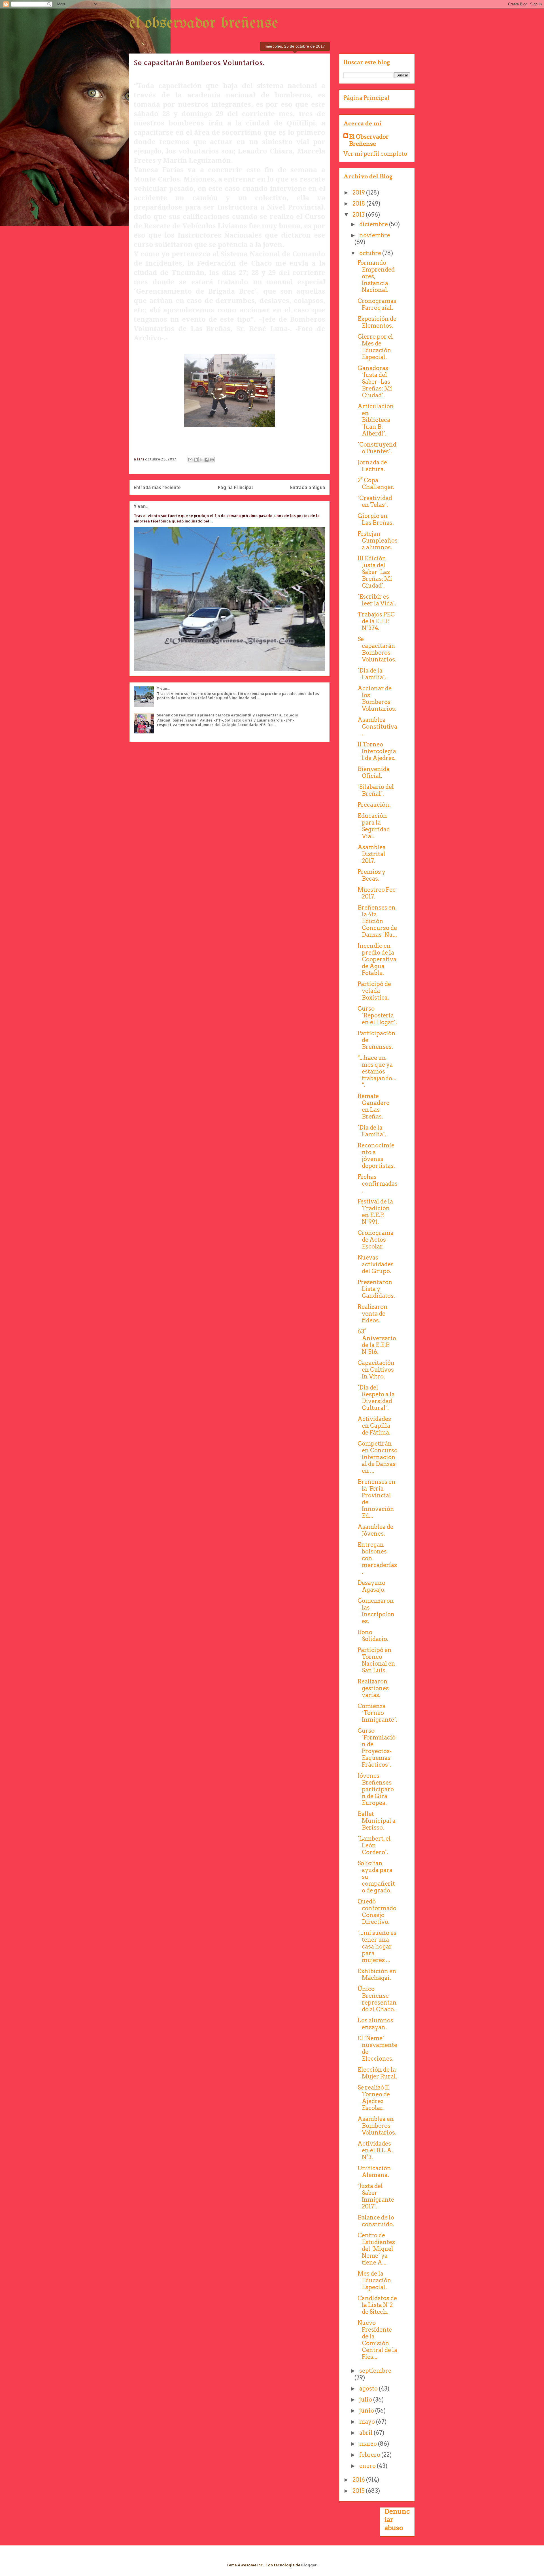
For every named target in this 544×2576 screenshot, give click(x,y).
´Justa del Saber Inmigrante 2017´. (376, 2196)
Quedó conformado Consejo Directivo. (377, 1912)
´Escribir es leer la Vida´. (377, 600)
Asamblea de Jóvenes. (375, 1530)
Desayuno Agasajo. (372, 1586)
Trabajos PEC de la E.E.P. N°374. (376, 621)
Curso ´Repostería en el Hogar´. (377, 1015)
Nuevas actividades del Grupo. (376, 1264)
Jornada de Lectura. (372, 466)
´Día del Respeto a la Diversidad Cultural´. (376, 1398)
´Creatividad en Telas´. (375, 501)
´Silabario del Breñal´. (376, 790)
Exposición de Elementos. (377, 322)
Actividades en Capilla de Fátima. (374, 1426)
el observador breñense (204, 24)
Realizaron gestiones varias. (373, 1688)
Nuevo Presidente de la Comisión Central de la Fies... (377, 2340)
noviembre (375, 235)
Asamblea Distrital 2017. (372, 854)
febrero (370, 2455)
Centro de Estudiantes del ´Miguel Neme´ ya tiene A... (376, 2249)
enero (368, 2466)
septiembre (375, 2371)
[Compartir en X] (201, 460)
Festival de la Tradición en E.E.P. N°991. (375, 1212)
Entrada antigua (308, 487)
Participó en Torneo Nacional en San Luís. (376, 1660)
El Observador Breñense (369, 140)
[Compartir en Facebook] (207, 460)
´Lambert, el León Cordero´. (374, 1845)
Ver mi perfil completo (375, 154)
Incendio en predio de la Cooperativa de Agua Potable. (377, 959)
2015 (359, 2491)
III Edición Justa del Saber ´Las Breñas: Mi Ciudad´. (375, 572)
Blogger (309, 2565)
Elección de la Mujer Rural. (377, 2073)
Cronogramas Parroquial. (377, 304)
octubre (371, 253)
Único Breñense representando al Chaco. (377, 1999)
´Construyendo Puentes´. (377, 448)
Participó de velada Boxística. (374, 991)
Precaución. (374, 805)
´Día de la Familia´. (372, 674)
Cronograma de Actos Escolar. (376, 1240)
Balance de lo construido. (376, 2221)
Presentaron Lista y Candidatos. (376, 1289)
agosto (369, 2389)
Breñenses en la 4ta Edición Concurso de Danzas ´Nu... (377, 921)
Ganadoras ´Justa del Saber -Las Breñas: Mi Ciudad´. (375, 382)
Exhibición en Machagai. (377, 1975)
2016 (359, 2480)
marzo (369, 2444)
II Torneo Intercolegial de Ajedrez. (377, 751)
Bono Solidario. (373, 1636)
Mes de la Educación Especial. (374, 2280)
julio (366, 2400)
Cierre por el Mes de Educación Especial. (375, 347)
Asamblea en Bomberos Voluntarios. (377, 2126)
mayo (368, 2422)
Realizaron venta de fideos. (373, 1314)
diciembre (374, 224)
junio (367, 2411)
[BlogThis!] (196, 460)
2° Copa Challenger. (376, 484)
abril (366, 2433)
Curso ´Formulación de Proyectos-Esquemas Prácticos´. (377, 1748)
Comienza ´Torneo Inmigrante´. (377, 1713)
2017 (359, 215)
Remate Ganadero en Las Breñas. (374, 1106)
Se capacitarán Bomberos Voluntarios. (377, 649)
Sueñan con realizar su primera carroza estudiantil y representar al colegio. (228, 715)
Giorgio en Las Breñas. (376, 519)
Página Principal (235, 487)
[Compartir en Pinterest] (212, 460)
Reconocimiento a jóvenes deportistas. (376, 1156)
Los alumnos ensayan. (375, 2024)
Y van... (141, 506)
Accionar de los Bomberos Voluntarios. (377, 699)
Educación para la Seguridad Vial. (374, 826)
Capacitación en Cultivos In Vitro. (376, 1370)
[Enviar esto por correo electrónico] (190, 460)
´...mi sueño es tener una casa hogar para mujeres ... (377, 1947)
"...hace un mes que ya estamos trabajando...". (377, 1072)
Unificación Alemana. (374, 2172)
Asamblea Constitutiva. (377, 727)
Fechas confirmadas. (378, 1184)
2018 (359, 204)
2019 (359, 193)
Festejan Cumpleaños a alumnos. (378, 541)
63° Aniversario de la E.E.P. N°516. (377, 1342)
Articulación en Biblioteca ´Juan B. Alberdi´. (376, 420)
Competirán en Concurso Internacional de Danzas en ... (378, 1457)
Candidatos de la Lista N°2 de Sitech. (377, 2305)
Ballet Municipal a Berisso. (377, 1821)
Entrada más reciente (157, 487)
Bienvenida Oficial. (374, 772)
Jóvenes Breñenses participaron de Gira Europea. (376, 1789)
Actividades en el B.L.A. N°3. (375, 2150)
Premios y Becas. (371, 875)
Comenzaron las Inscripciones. (376, 1611)
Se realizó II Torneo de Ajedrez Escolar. (374, 2098)
